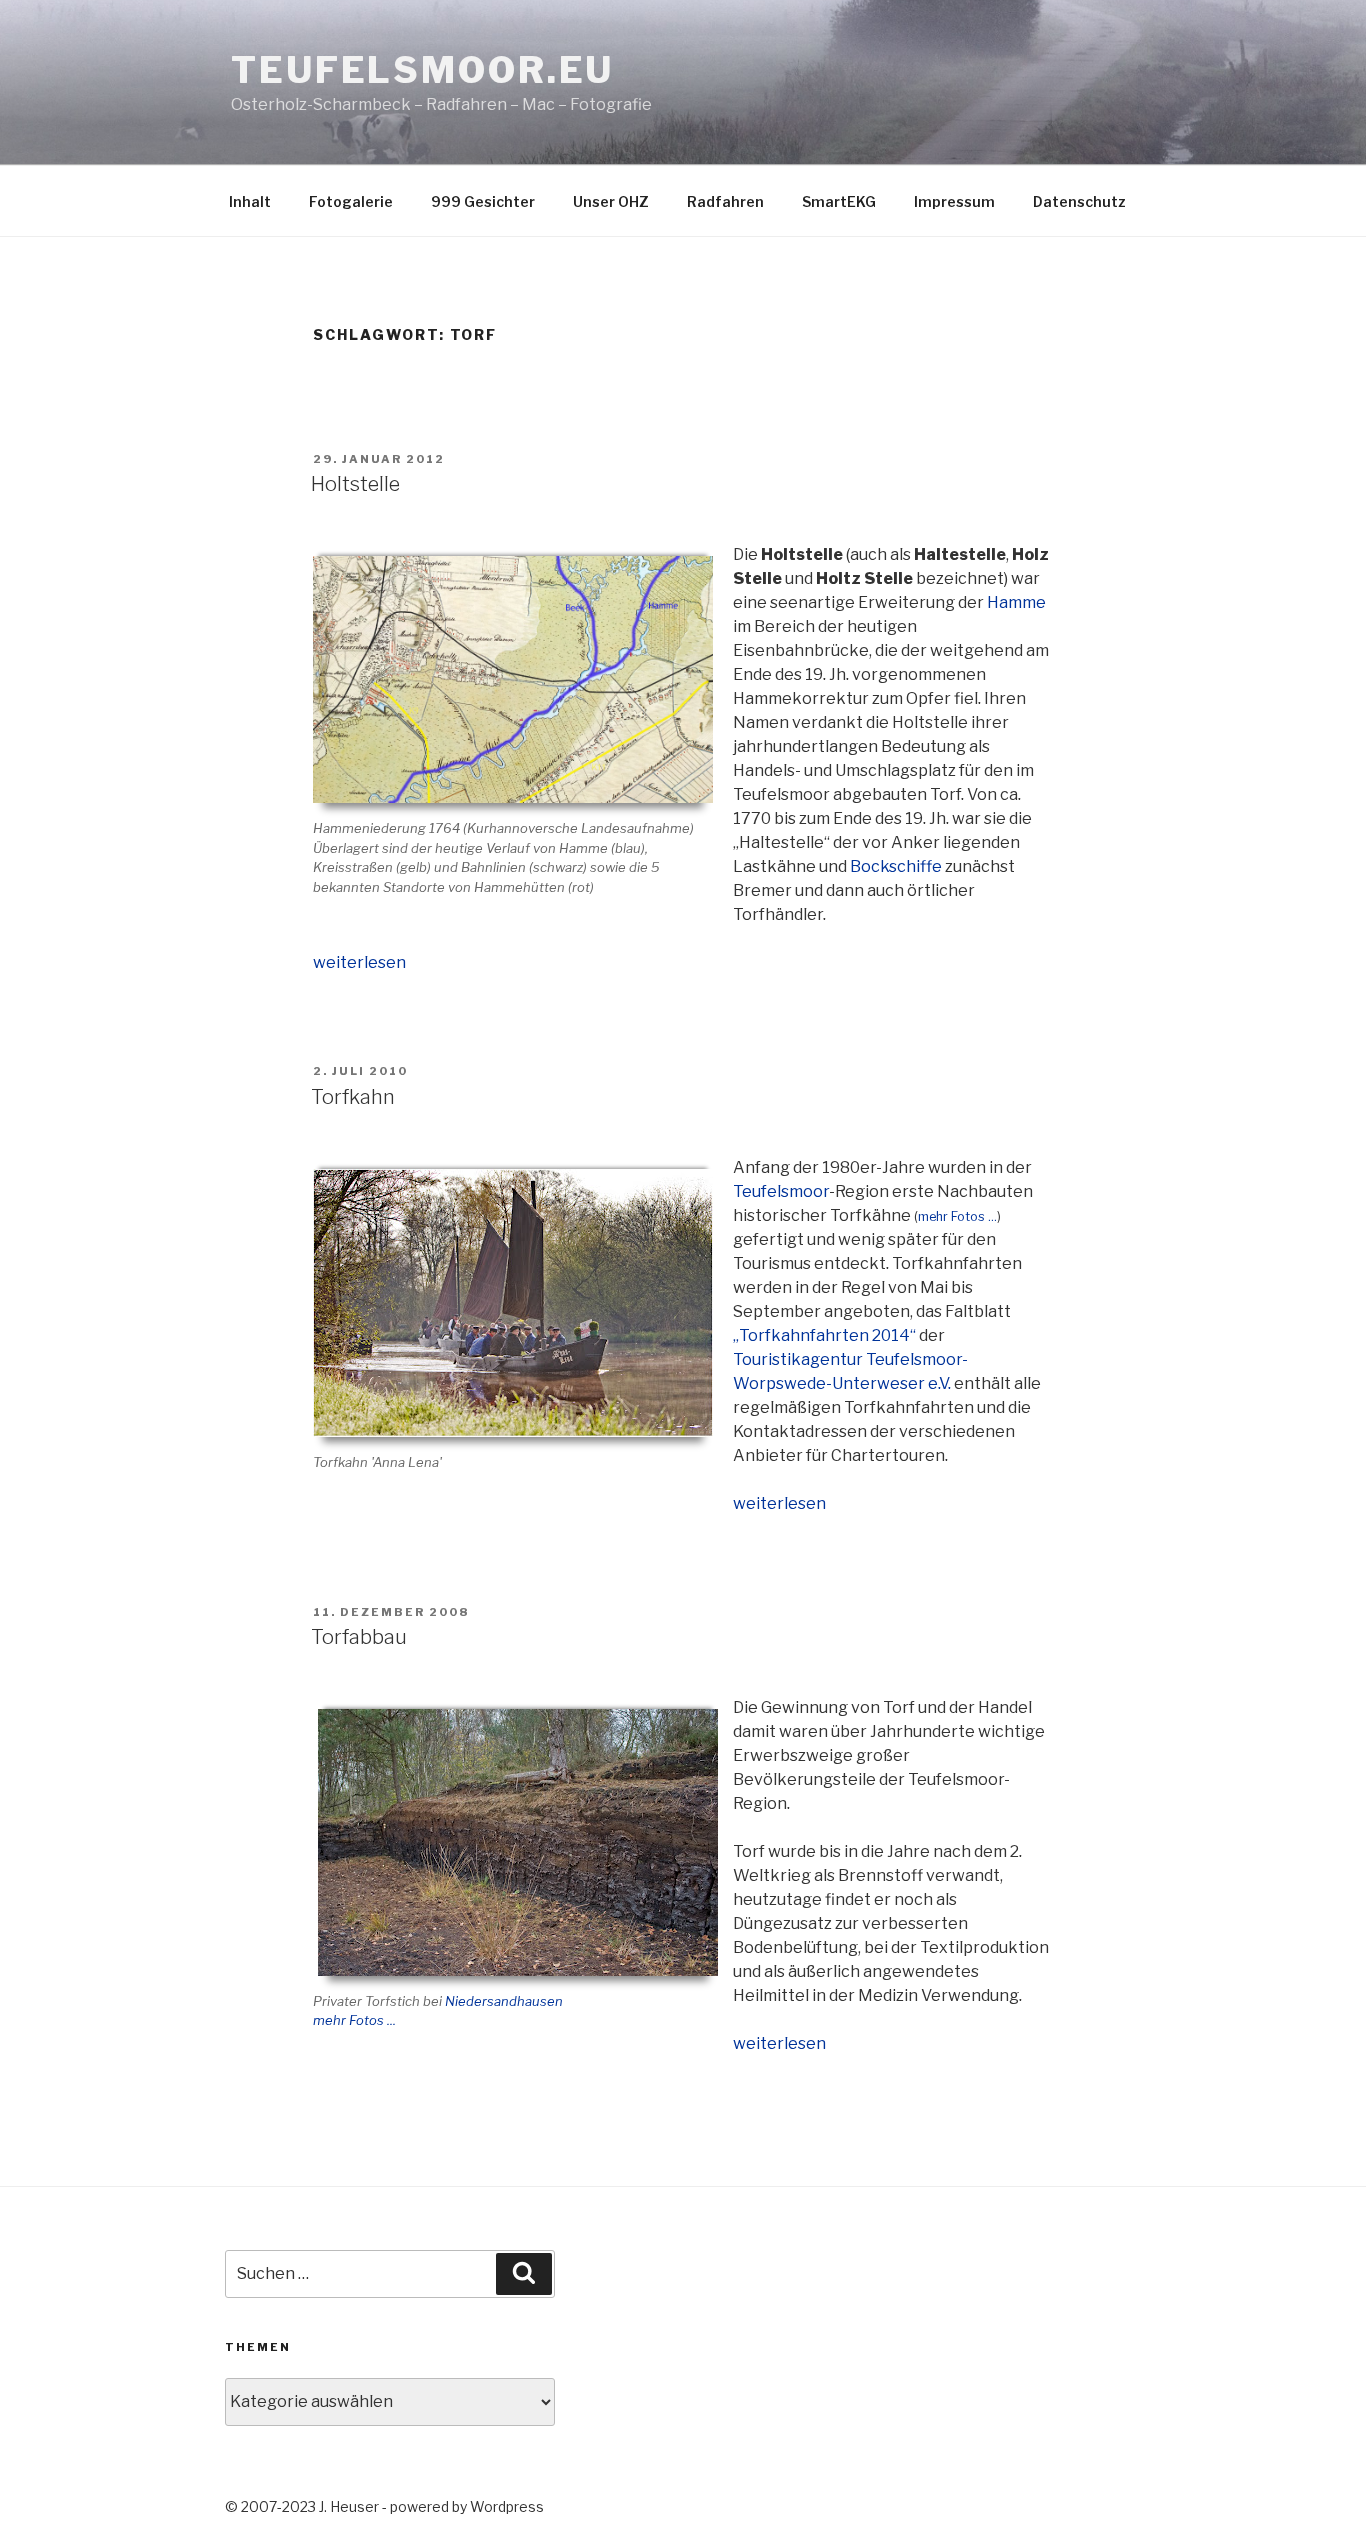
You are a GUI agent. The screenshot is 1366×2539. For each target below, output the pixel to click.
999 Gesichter (483, 201)
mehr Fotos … (957, 1216)
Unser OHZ (611, 201)
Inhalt (250, 201)
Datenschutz (1079, 201)
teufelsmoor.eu (422, 70)
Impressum (954, 201)
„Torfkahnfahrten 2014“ (824, 1335)
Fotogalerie (351, 201)
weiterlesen (359, 962)
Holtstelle (355, 484)
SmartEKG (839, 201)
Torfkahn (353, 1097)
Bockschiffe (896, 866)
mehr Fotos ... (354, 2020)
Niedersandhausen (504, 2001)
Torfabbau (359, 1637)
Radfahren (725, 201)
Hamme (1016, 602)
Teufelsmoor (781, 1191)
